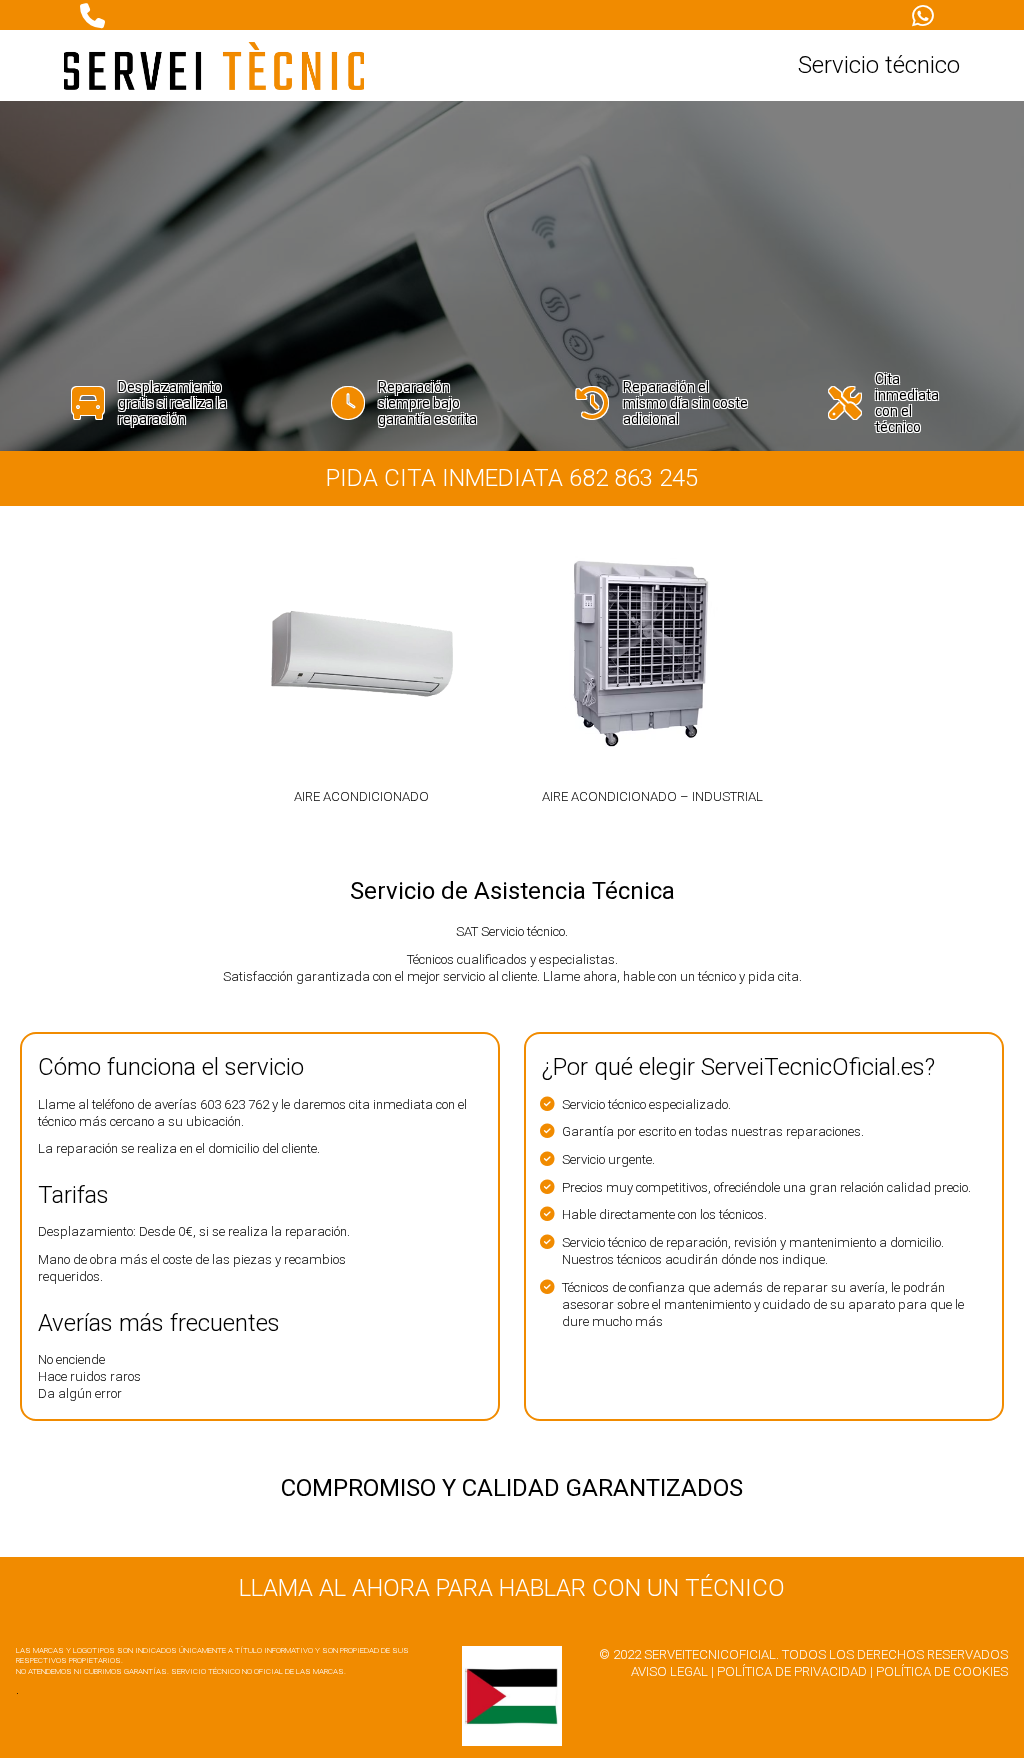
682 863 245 (633, 478)
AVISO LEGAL (669, 1671)
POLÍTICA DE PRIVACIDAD (792, 1671)
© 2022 (620, 1654)
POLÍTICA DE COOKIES (942, 1671)
